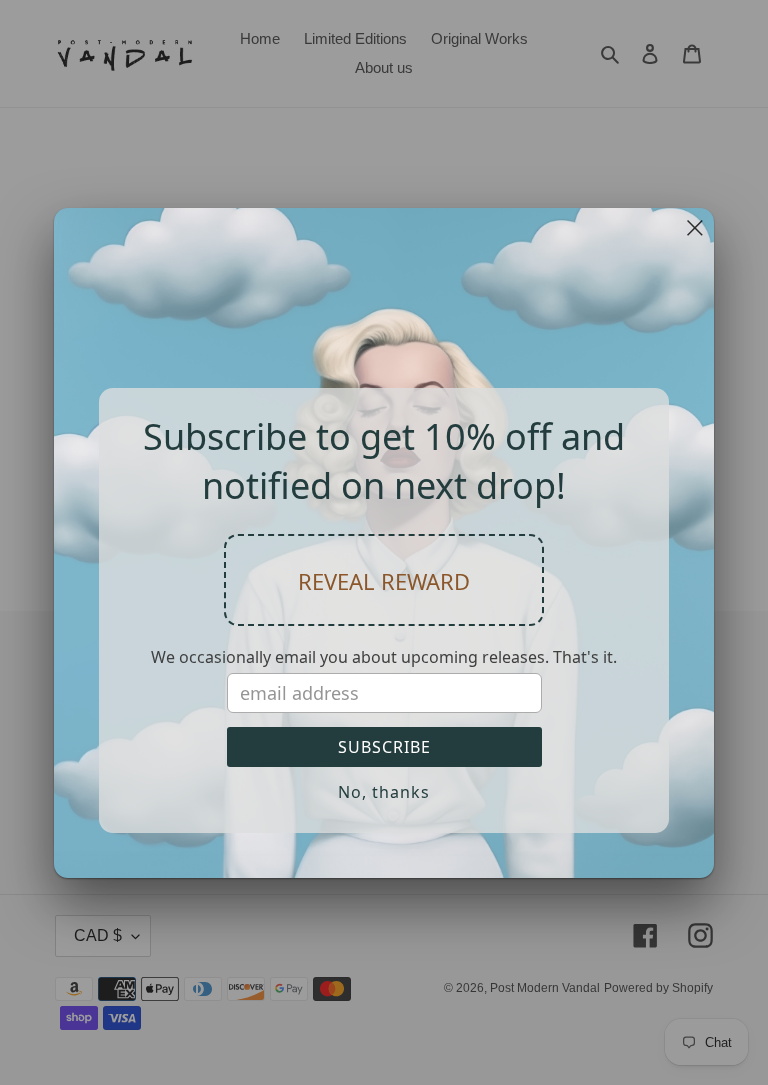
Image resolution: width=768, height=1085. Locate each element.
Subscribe (384, 747)
